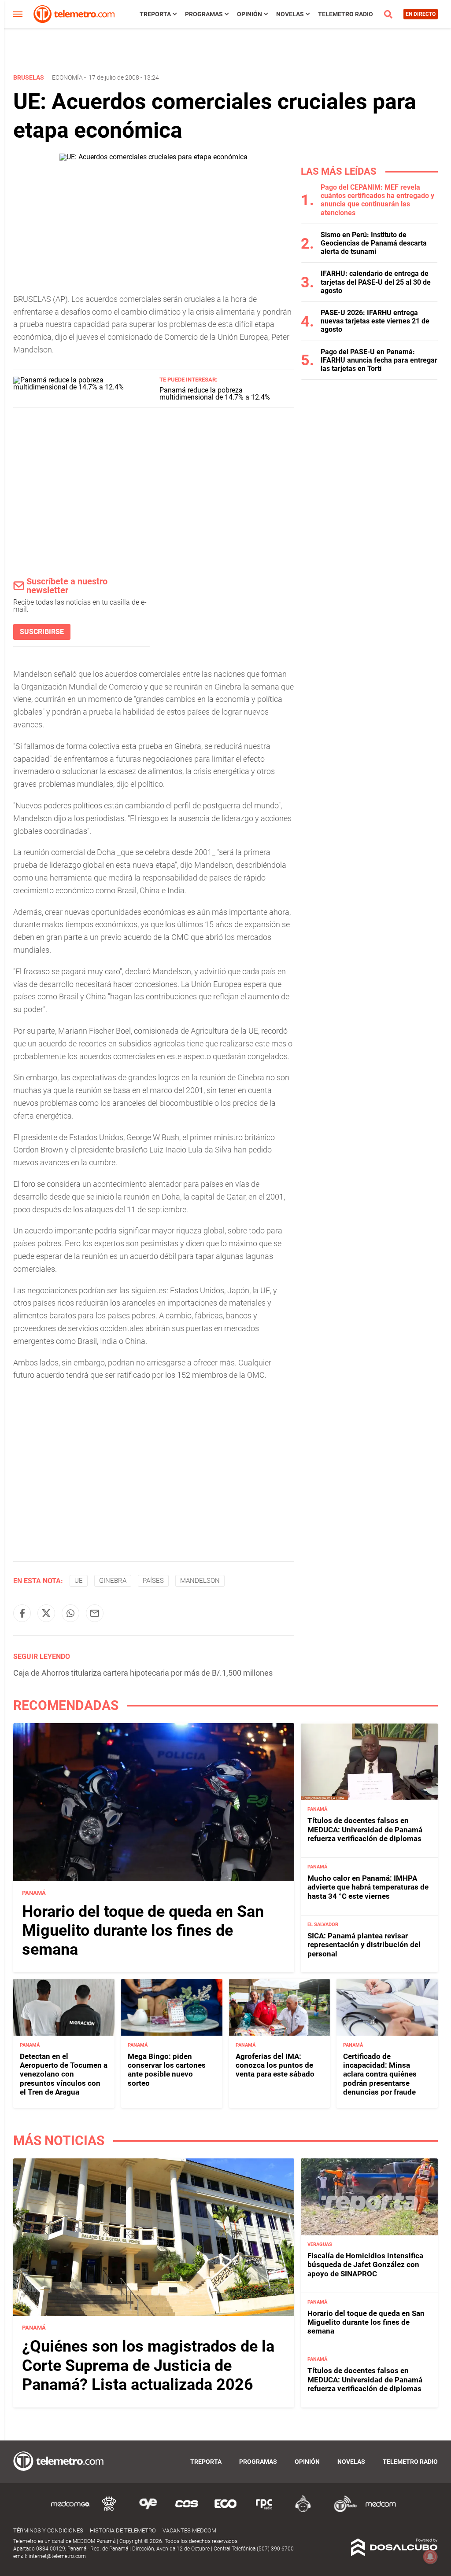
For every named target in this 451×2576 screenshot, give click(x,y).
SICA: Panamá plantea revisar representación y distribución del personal (364, 1945)
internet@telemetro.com (57, 2556)
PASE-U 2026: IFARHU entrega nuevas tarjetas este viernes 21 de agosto (375, 321)
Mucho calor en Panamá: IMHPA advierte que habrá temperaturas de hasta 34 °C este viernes (368, 1887)
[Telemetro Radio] (342, 2511)
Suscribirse (42, 632)
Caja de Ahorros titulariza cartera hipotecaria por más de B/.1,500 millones (143, 1673)
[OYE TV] (148, 2511)
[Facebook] (22, 1613)
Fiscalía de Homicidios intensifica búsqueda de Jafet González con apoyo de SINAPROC (365, 2265)
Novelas (290, 14)
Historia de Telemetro (123, 2530)
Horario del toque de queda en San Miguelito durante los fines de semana (143, 1930)
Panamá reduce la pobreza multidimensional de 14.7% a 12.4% (215, 394)
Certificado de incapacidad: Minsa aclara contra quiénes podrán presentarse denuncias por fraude (380, 2074)
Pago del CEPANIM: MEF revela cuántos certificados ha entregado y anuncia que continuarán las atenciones (377, 200)
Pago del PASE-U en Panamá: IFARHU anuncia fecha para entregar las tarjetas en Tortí (379, 360)
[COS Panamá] (187, 2511)
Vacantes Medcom (189, 2530)
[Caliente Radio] (303, 2511)
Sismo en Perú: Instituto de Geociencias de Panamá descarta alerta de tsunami (374, 243)
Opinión (250, 14)
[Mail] (95, 1613)
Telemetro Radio (346, 14)
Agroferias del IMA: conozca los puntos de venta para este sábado (275, 2065)
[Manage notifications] (430, 2557)
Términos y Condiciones (48, 2530)
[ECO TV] (225, 2511)
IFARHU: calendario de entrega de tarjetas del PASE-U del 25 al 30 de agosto (376, 282)
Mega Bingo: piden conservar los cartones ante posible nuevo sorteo (167, 2070)
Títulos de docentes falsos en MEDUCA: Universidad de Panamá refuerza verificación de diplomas (365, 1829)
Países (153, 1581)
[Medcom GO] (70, 2511)
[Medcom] (381, 2511)
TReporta (155, 14)
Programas (204, 14)
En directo (421, 14)
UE (79, 1581)
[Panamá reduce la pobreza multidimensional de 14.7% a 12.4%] (83, 387)
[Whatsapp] (70, 1613)
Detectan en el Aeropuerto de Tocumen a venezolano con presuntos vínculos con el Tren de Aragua (64, 2074)
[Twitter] (46, 1613)
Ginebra (113, 1581)
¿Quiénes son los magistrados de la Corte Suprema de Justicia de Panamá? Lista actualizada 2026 (148, 2365)
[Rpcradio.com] (264, 2511)
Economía (67, 77)
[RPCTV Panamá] (109, 2511)
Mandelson (200, 1581)
